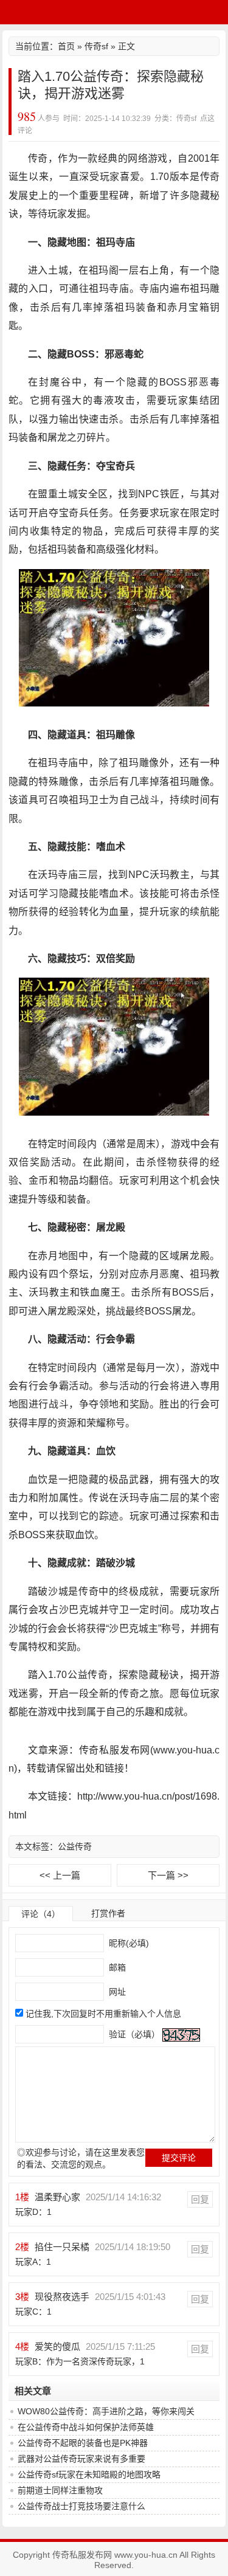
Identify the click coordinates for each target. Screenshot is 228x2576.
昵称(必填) (128, 1943)
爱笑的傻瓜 (57, 2346)
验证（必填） (133, 2034)
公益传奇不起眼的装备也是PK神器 (83, 2443)
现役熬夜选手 (62, 2297)
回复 (200, 2199)
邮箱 (116, 1967)
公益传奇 (75, 1846)
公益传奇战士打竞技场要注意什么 (81, 2506)
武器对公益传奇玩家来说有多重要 (81, 2459)
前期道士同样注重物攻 (60, 2490)
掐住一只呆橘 (62, 2247)
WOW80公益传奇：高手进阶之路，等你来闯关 (106, 2411)
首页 (66, 46)
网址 (116, 1992)
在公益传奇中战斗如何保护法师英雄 (86, 2427)
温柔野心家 (57, 2197)
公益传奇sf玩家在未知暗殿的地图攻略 (89, 2474)
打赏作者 (108, 1913)
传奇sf (96, 46)
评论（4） (41, 1914)
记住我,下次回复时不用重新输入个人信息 (103, 2014)
